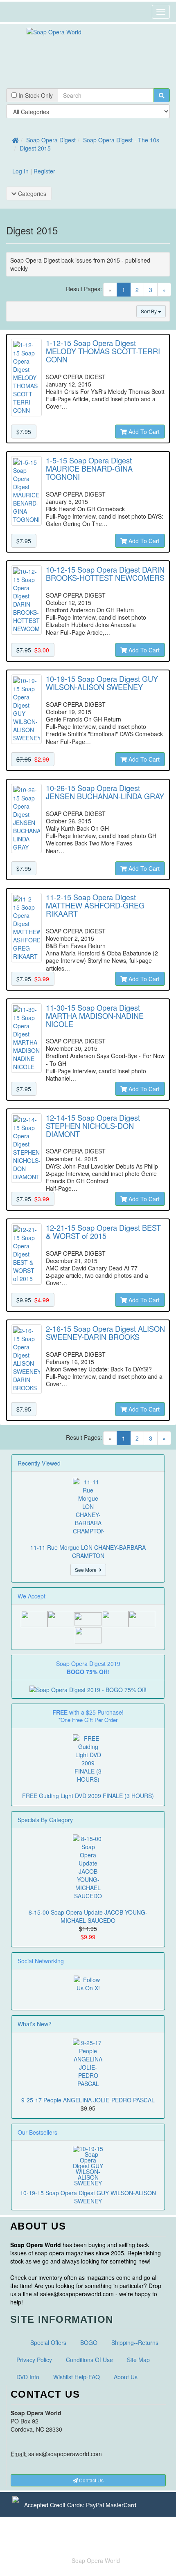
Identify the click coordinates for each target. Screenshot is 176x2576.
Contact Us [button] (91, 2480)
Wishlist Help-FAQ (77, 2377)
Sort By (149, 311)
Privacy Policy (34, 2360)
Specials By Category (45, 1820)
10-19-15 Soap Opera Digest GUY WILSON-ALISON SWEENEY (88, 2197)
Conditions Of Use (89, 2360)
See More (87, 1570)
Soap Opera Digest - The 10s (121, 140)
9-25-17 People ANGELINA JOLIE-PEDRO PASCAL (88, 2100)
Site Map (138, 2360)
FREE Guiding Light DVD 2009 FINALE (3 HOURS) (88, 1796)
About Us (126, 2377)
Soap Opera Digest (51, 140)
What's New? (35, 2024)
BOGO (89, 2342)
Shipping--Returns (135, 2342)
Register (44, 171)
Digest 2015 (35, 148)
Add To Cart (143, 432)
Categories (31, 193)
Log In (20, 171)
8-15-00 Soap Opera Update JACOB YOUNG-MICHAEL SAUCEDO (88, 1916)
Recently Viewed (39, 1463)
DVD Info (28, 2377)
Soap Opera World (96, 2560)
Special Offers (48, 2342)
